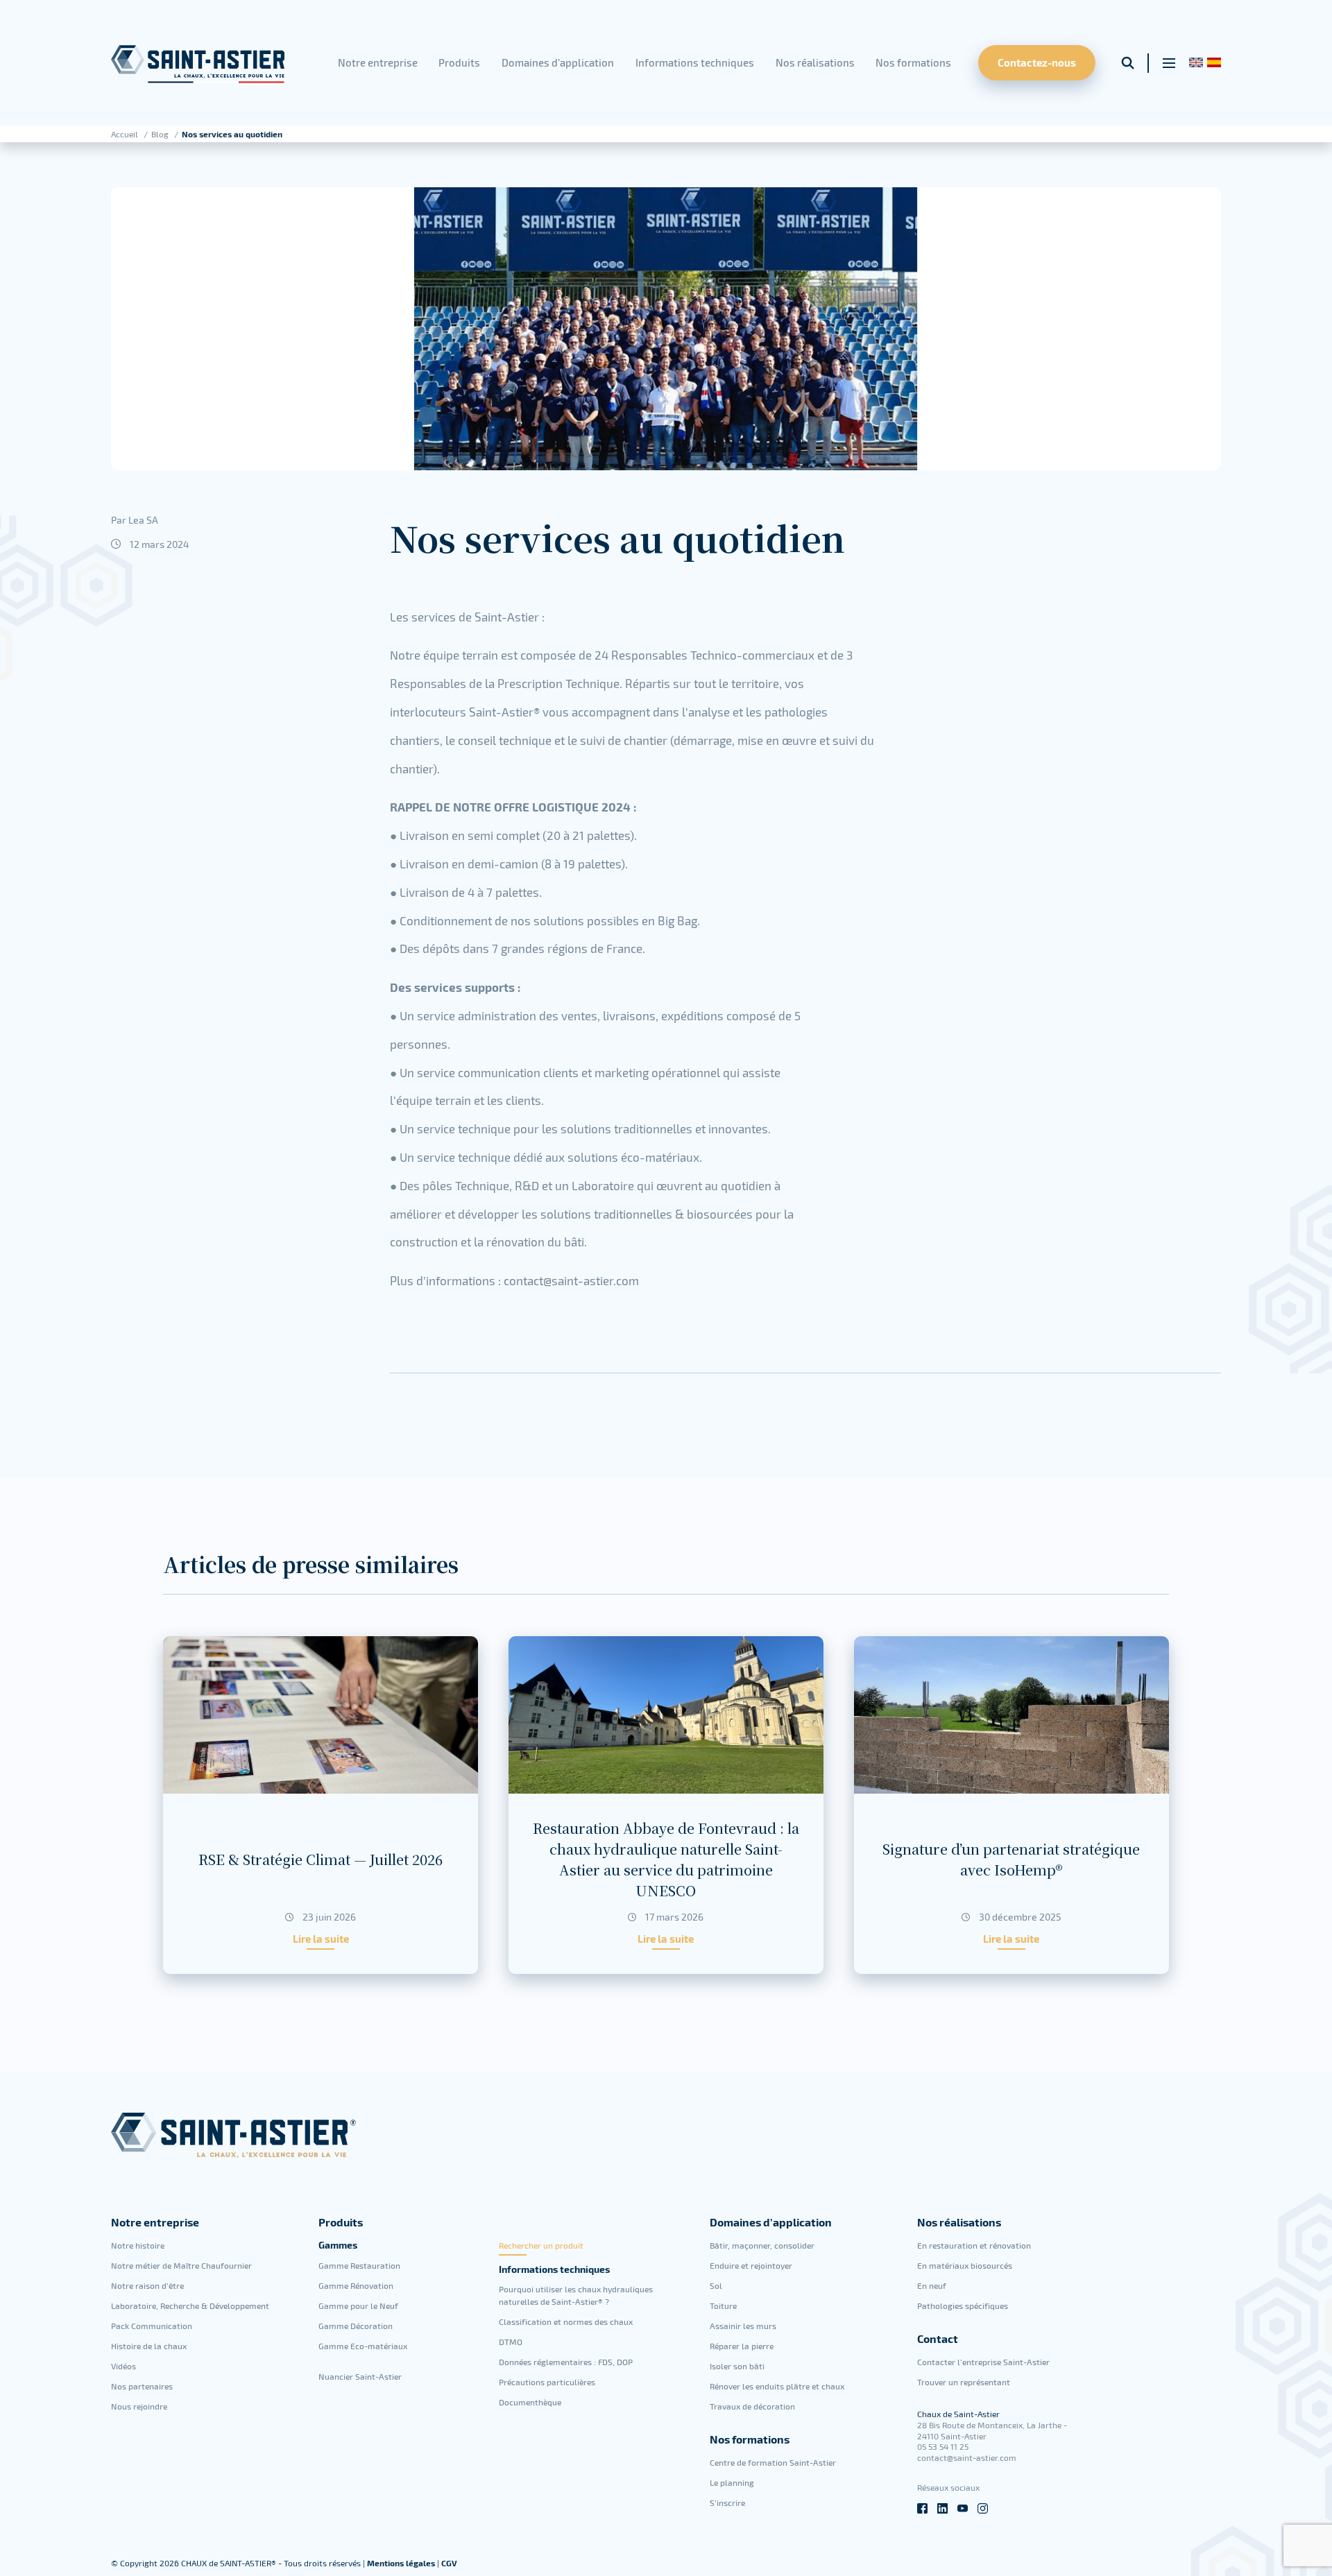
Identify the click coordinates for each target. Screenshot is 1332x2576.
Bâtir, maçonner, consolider (762, 2245)
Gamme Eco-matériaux (363, 2346)
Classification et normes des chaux (566, 2321)
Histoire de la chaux (149, 2346)
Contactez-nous (1037, 62)
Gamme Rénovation (356, 2285)
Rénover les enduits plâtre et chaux (777, 2386)
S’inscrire (727, 2502)
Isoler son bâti (737, 2366)
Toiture (723, 2305)
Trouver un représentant (964, 2382)
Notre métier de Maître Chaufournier (181, 2265)
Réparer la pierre (742, 2346)
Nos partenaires (142, 2386)
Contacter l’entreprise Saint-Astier (983, 2362)
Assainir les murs (743, 2326)
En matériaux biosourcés (965, 2265)
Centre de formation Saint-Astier (773, 2462)
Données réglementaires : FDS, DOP (566, 2362)
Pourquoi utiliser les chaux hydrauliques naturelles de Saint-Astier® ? (576, 2295)
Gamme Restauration (359, 2265)
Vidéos (123, 2366)
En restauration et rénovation (974, 2245)
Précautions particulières (547, 2382)
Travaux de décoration (752, 2406)
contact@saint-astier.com (967, 2457)
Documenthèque (530, 2402)
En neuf (932, 2285)
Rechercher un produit (541, 2245)
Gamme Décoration (356, 2326)
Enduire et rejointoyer (751, 2265)
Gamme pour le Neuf (358, 2305)
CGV (449, 2563)
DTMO (511, 2342)
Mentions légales (402, 2563)
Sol (716, 2285)
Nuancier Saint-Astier (360, 2376)
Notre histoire (138, 2245)
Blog (161, 134)
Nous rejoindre (139, 2406)
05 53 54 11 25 (943, 2446)
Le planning (732, 2482)
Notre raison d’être (147, 2285)
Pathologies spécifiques (963, 2305)
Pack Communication (152, 2326)
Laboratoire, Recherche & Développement (190, 2305)
